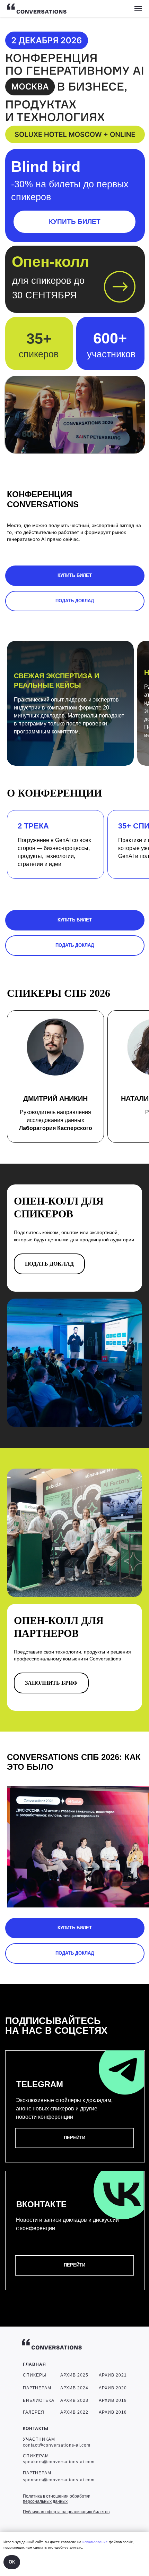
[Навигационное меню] (138, 9)
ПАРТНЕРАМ (37, 2388)
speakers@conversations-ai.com (59, 2462)
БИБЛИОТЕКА (39, 2400)
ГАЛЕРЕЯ (34, 2412)
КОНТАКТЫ (36, 2429)
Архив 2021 (113, 2375)
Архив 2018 (113, 2412)
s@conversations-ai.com (68, 2480)
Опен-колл (50, 262)
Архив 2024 (74, 2388)
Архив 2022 (74, 2412)
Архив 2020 (113, 2388)
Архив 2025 (74, 2375)
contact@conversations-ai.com (57, 2445)
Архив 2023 (74, 2400)
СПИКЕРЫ (35, 2375)
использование (95, 2542)
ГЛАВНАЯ (34, 2364)
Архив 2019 (113, 2400)
